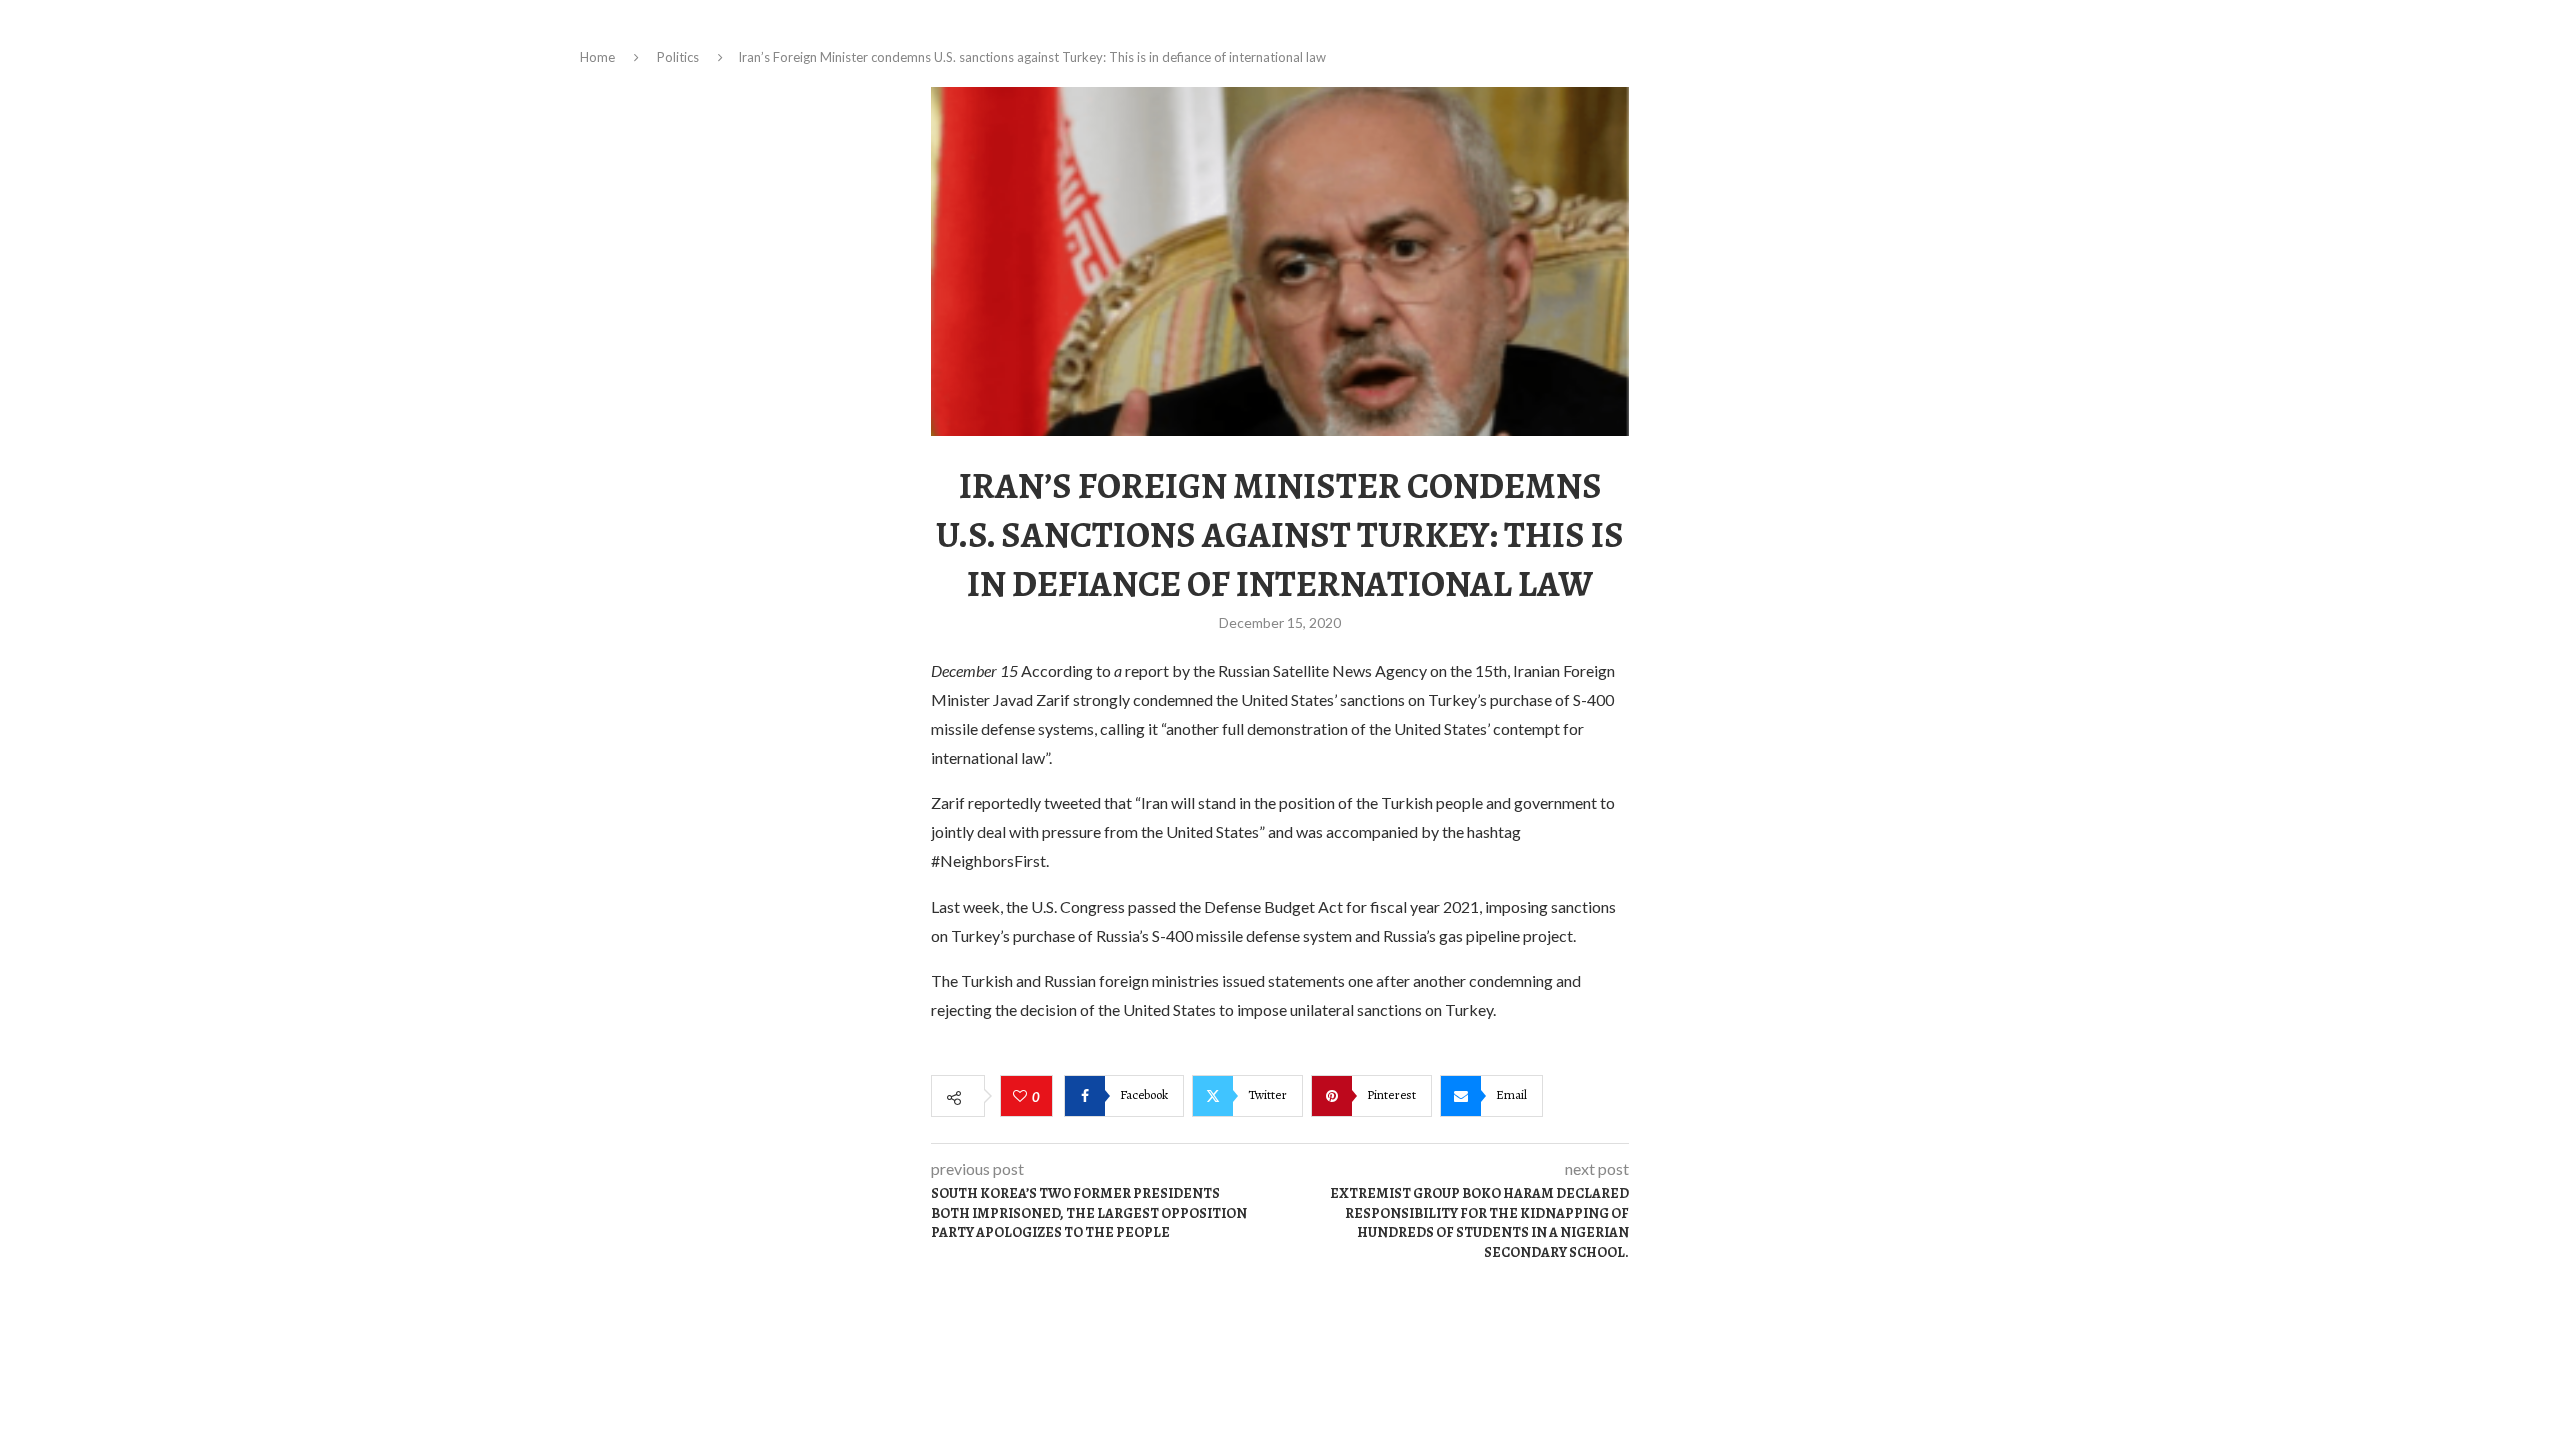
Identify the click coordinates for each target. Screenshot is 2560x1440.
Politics (678, 57)
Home (597, 57)
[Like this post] (1022, 1097)
